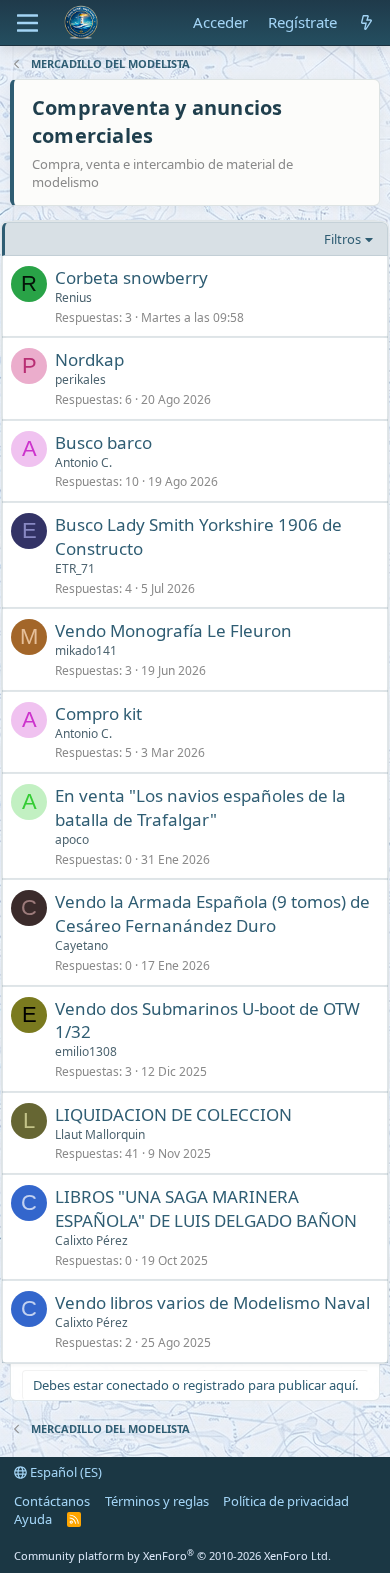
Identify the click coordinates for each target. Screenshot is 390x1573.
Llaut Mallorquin (100, 1134)
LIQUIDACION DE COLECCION (173, 1114)
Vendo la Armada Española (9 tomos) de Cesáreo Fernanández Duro (212, 913)
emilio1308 (86, 1051)
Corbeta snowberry (131, 277)
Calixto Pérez (91, 1240)
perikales (80, 379)
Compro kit (98, 713)
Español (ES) (64, 1472)
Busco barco (103, 442)
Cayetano (81, 945)
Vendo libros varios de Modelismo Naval (212, 1302)
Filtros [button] (342, 239)
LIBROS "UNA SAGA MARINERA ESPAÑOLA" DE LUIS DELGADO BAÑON (206, 1208)
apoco (72, 839)
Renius (73, 297)
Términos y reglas (157, 1501)
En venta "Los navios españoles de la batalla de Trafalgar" (200, 807)
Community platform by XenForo (172, 1555)
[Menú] (27, 23)
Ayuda (33, 1519)
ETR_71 (75, 568)
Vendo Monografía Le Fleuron (173, 630)
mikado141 (86, 650)
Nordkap (89, 359)
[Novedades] (366, 22)
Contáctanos (52, 1501)
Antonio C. (83, 462)
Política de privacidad (286, 1501)
